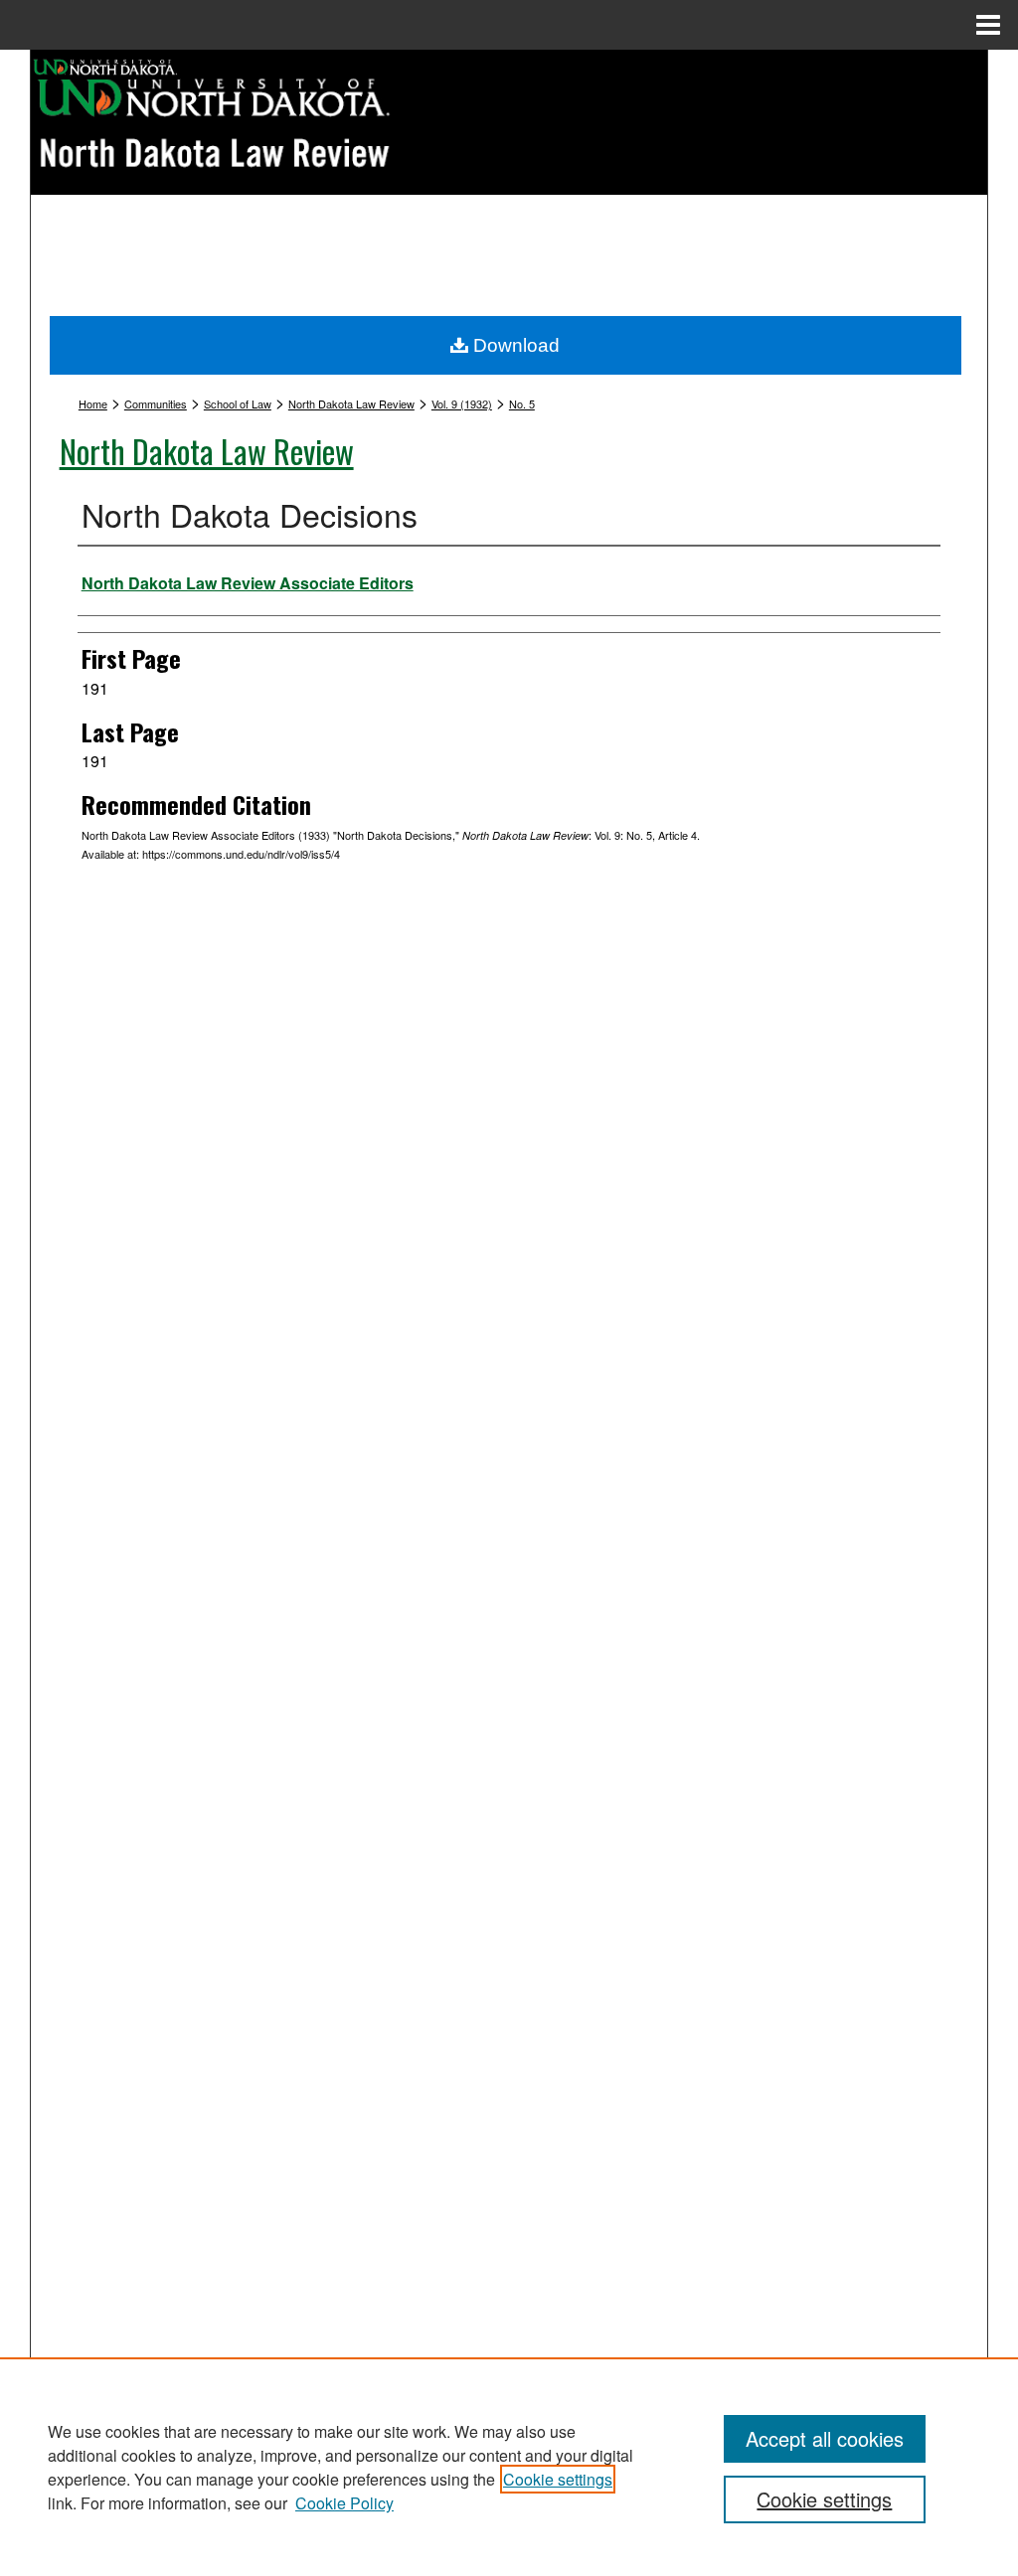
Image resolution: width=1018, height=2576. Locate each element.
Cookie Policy (344, 2503)
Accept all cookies (825, 2438)
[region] (509, 2467)
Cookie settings (558, 2479)
